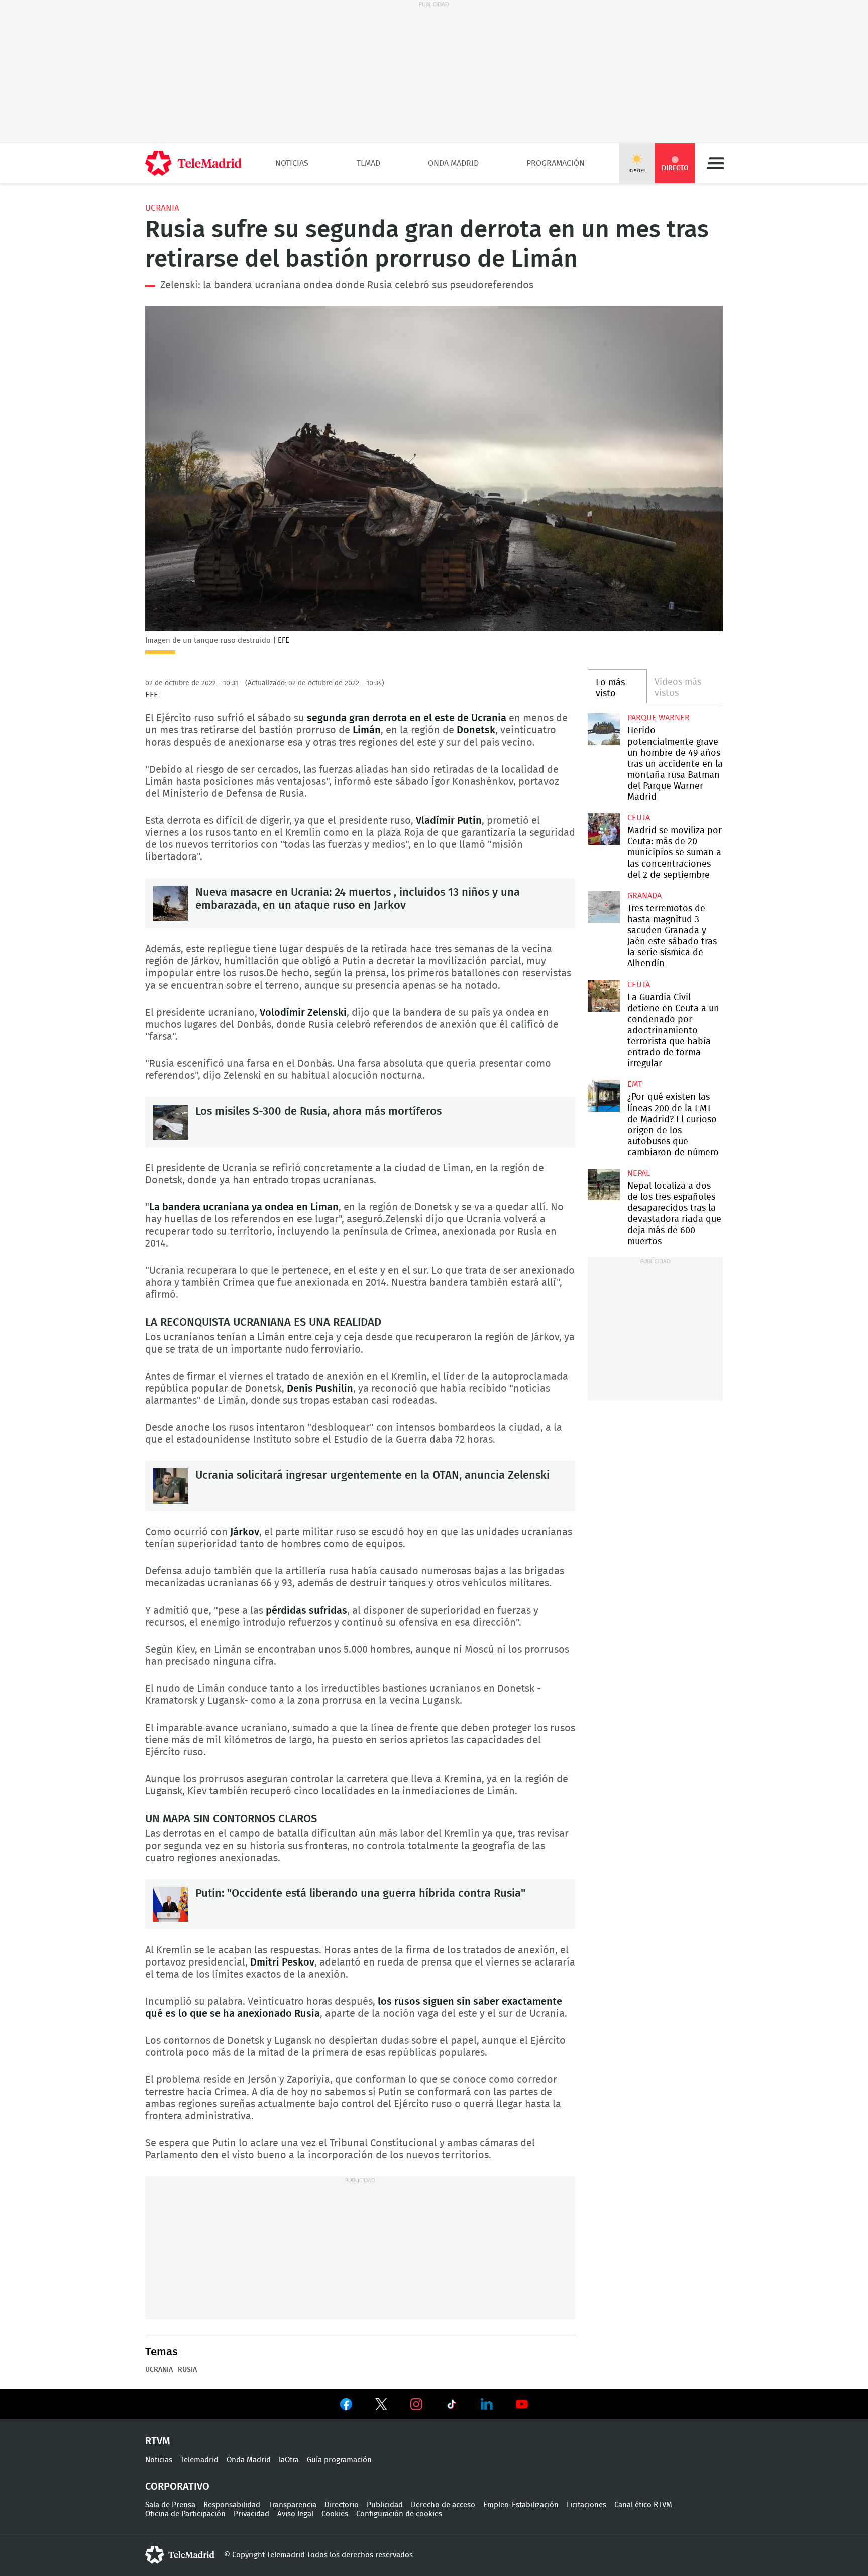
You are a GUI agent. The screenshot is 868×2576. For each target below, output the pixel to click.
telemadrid (180, 2555)
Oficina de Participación (185, 2514)
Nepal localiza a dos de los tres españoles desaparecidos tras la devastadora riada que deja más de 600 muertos (604, 1185)
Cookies (335, 2514)
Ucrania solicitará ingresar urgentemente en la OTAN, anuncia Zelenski (170, 1486)
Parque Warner (659, 718)
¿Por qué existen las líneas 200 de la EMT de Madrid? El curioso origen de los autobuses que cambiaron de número (604, 1096)
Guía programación (339, 2460)
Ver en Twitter (381, 2406)
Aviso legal (295, 2514)
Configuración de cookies (399, 2514)
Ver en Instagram (416, 2404)
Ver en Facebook (346, 2406)
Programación (556, 163)
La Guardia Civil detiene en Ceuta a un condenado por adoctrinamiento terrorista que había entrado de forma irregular (604, 996)
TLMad (368, 163)
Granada (644, 896)
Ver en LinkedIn (487, 2404)
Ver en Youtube (522, 2404)
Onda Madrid (453, 163)
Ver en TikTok (452, 2406)
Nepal (639, 1173)
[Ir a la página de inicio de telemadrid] (193, 163)
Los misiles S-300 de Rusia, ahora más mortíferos (170, 1122)
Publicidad (385, 2505)
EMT (635, 1084)
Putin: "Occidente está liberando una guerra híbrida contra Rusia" (170, 1904)
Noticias (292, 163)
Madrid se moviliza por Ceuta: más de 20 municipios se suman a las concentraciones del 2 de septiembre (604, 829)
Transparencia (292, 2505)
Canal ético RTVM (643, 2505)
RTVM (158, 2441)
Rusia (187, 2370)
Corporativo (177, 2487)
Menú (715, 163)
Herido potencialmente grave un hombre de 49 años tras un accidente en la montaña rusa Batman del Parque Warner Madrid (604, 729)
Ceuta (639, 818)
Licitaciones (586, 2505)
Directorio (342, 2505)
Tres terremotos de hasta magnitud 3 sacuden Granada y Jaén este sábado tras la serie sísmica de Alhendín (604, 907)
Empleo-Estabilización (521, 2505)
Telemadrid (199, 2460)
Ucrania (162, 208)
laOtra (289, 2460)
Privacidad (251, 2514)
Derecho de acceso (443, 2505)
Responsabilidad (232, 2505)
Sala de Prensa (170, 2505)
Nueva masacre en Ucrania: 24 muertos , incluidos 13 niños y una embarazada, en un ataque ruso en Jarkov (170, 903)
